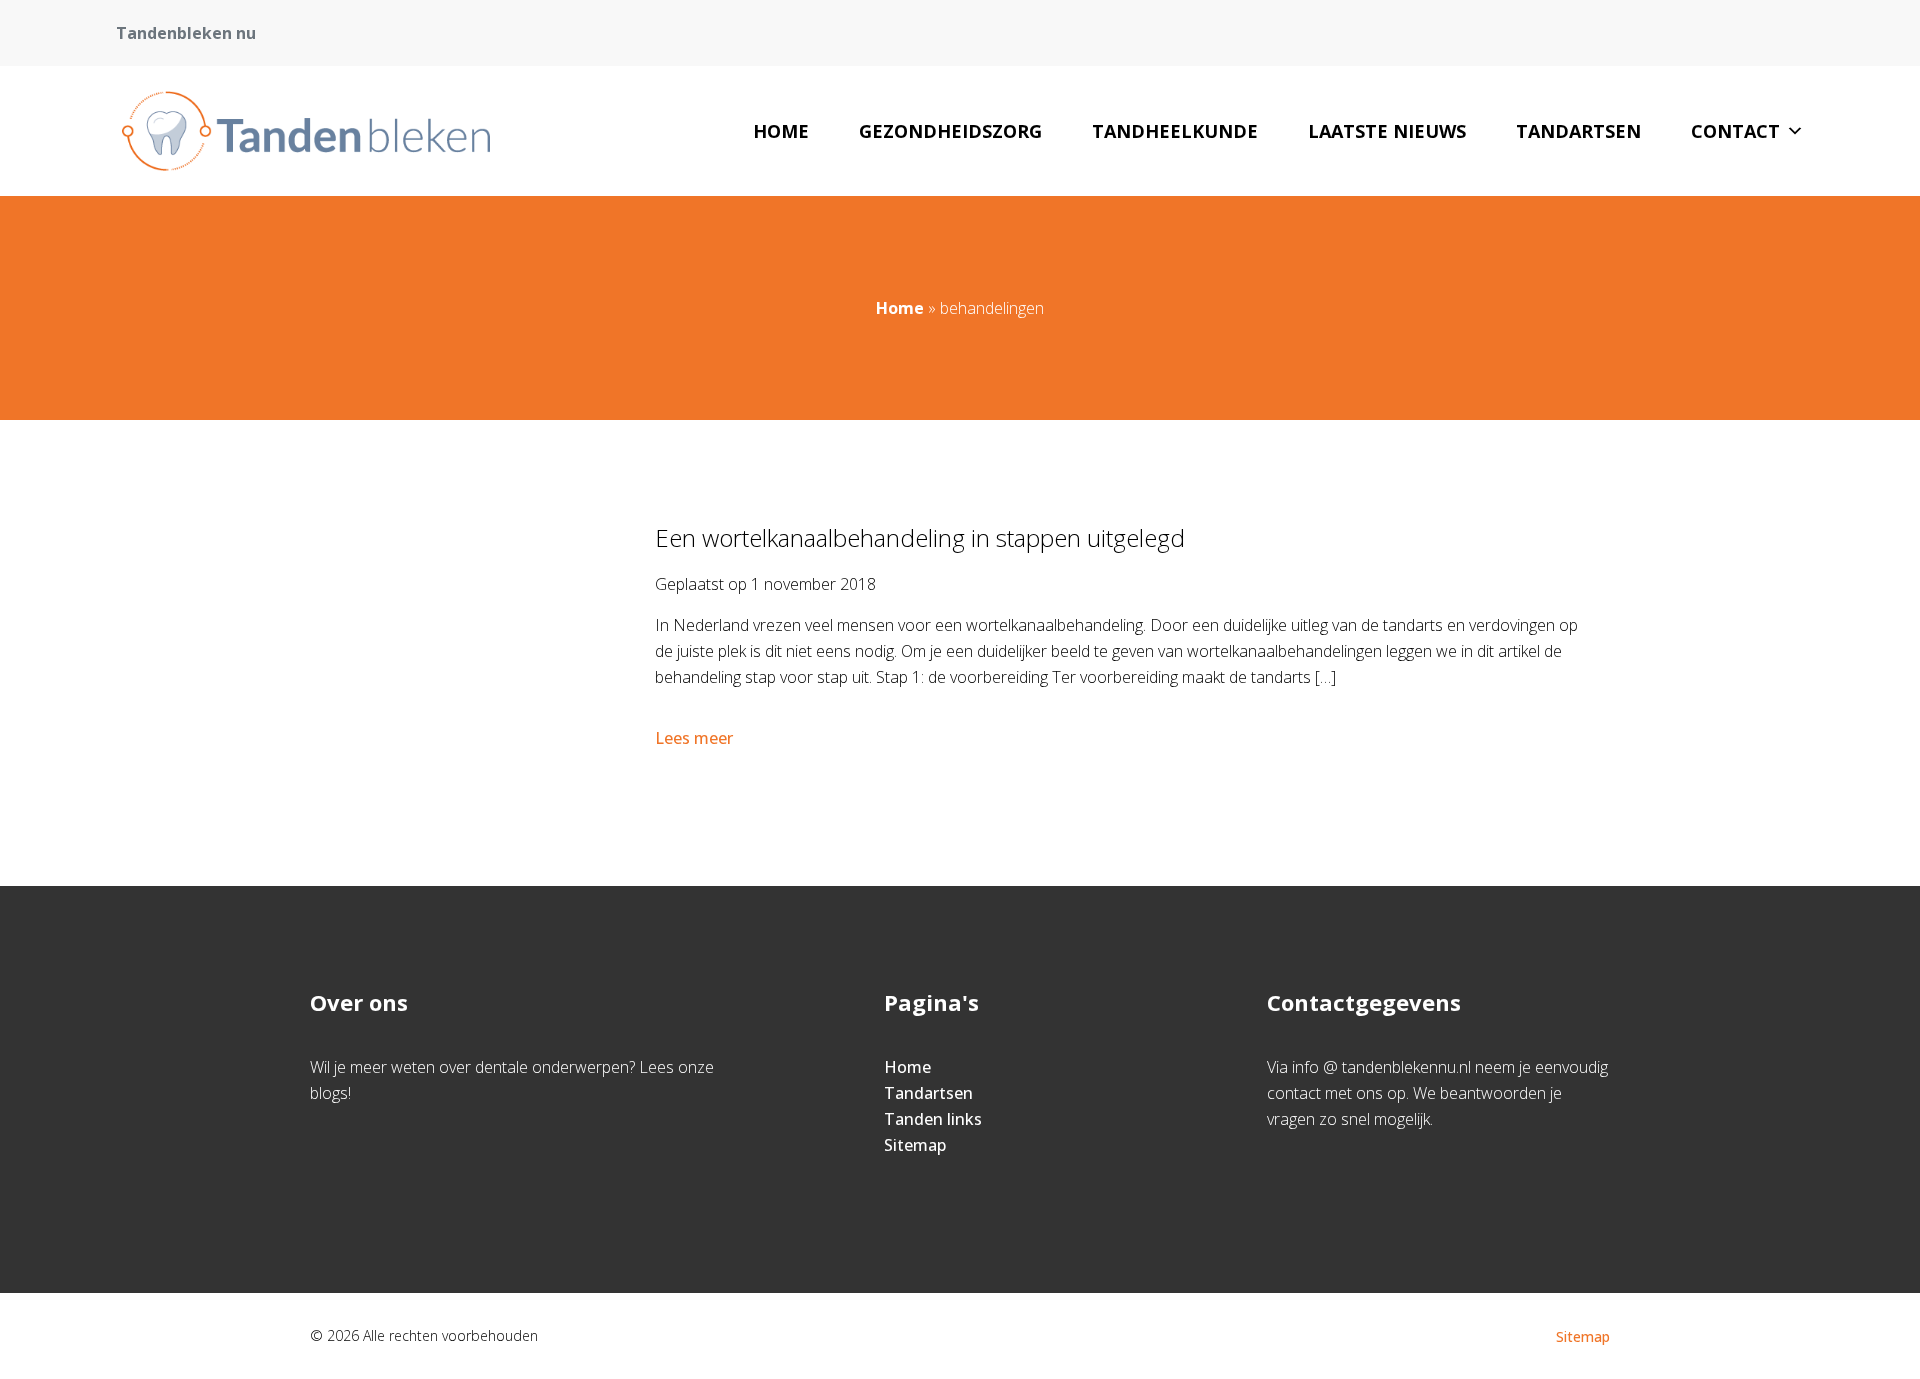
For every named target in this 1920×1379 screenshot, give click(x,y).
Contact (1735, 131)
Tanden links (933, 1119)
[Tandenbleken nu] (303, 131)
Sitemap (915, 1145)
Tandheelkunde (1175, 131)
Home (781, 131)
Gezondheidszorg (950, 131)
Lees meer (694, 738)
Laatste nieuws (1387, 131)
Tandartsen (1578, 131)
